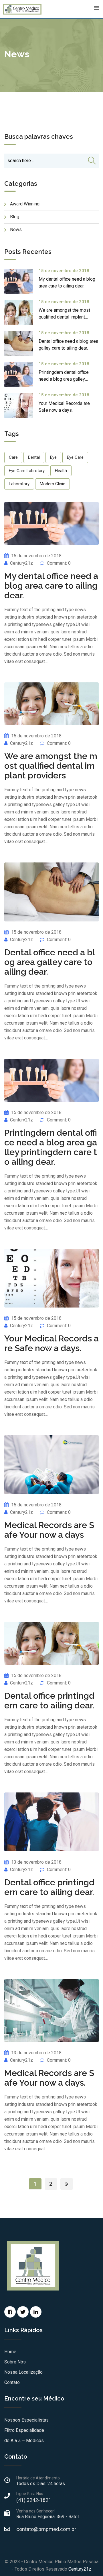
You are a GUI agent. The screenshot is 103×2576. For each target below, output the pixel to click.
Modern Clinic (53, 484)
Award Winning (25, 204)
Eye (53, 457)
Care (13, 457)
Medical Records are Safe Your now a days (49, 1530)
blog (15, 217)
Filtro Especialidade (24, 2430)
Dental (34, 457)
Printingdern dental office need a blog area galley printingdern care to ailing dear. (51, 1147)
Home (10, 2352)
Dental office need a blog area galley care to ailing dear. (50, 962)
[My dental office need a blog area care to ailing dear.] (21, 281)
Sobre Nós (15, 2362)
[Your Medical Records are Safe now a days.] (21, 406)
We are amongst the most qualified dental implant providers (64, 317)
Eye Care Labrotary (27, 471)
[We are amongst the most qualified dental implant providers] (21, 312)
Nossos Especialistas (26, 2420)
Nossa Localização (23, 2372)
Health (61, 471)
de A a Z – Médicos (24, 2441)
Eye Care (75, 457)
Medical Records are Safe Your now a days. (49, 2078)
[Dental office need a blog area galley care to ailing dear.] (21, 343)
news (16, 230)
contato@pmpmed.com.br (46, 2529)
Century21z (21, 563)
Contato (12, 2382)
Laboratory (19, 484)
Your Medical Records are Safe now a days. (51, 1343)
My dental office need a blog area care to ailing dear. (51, 586)
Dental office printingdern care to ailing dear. (49, 1701)
